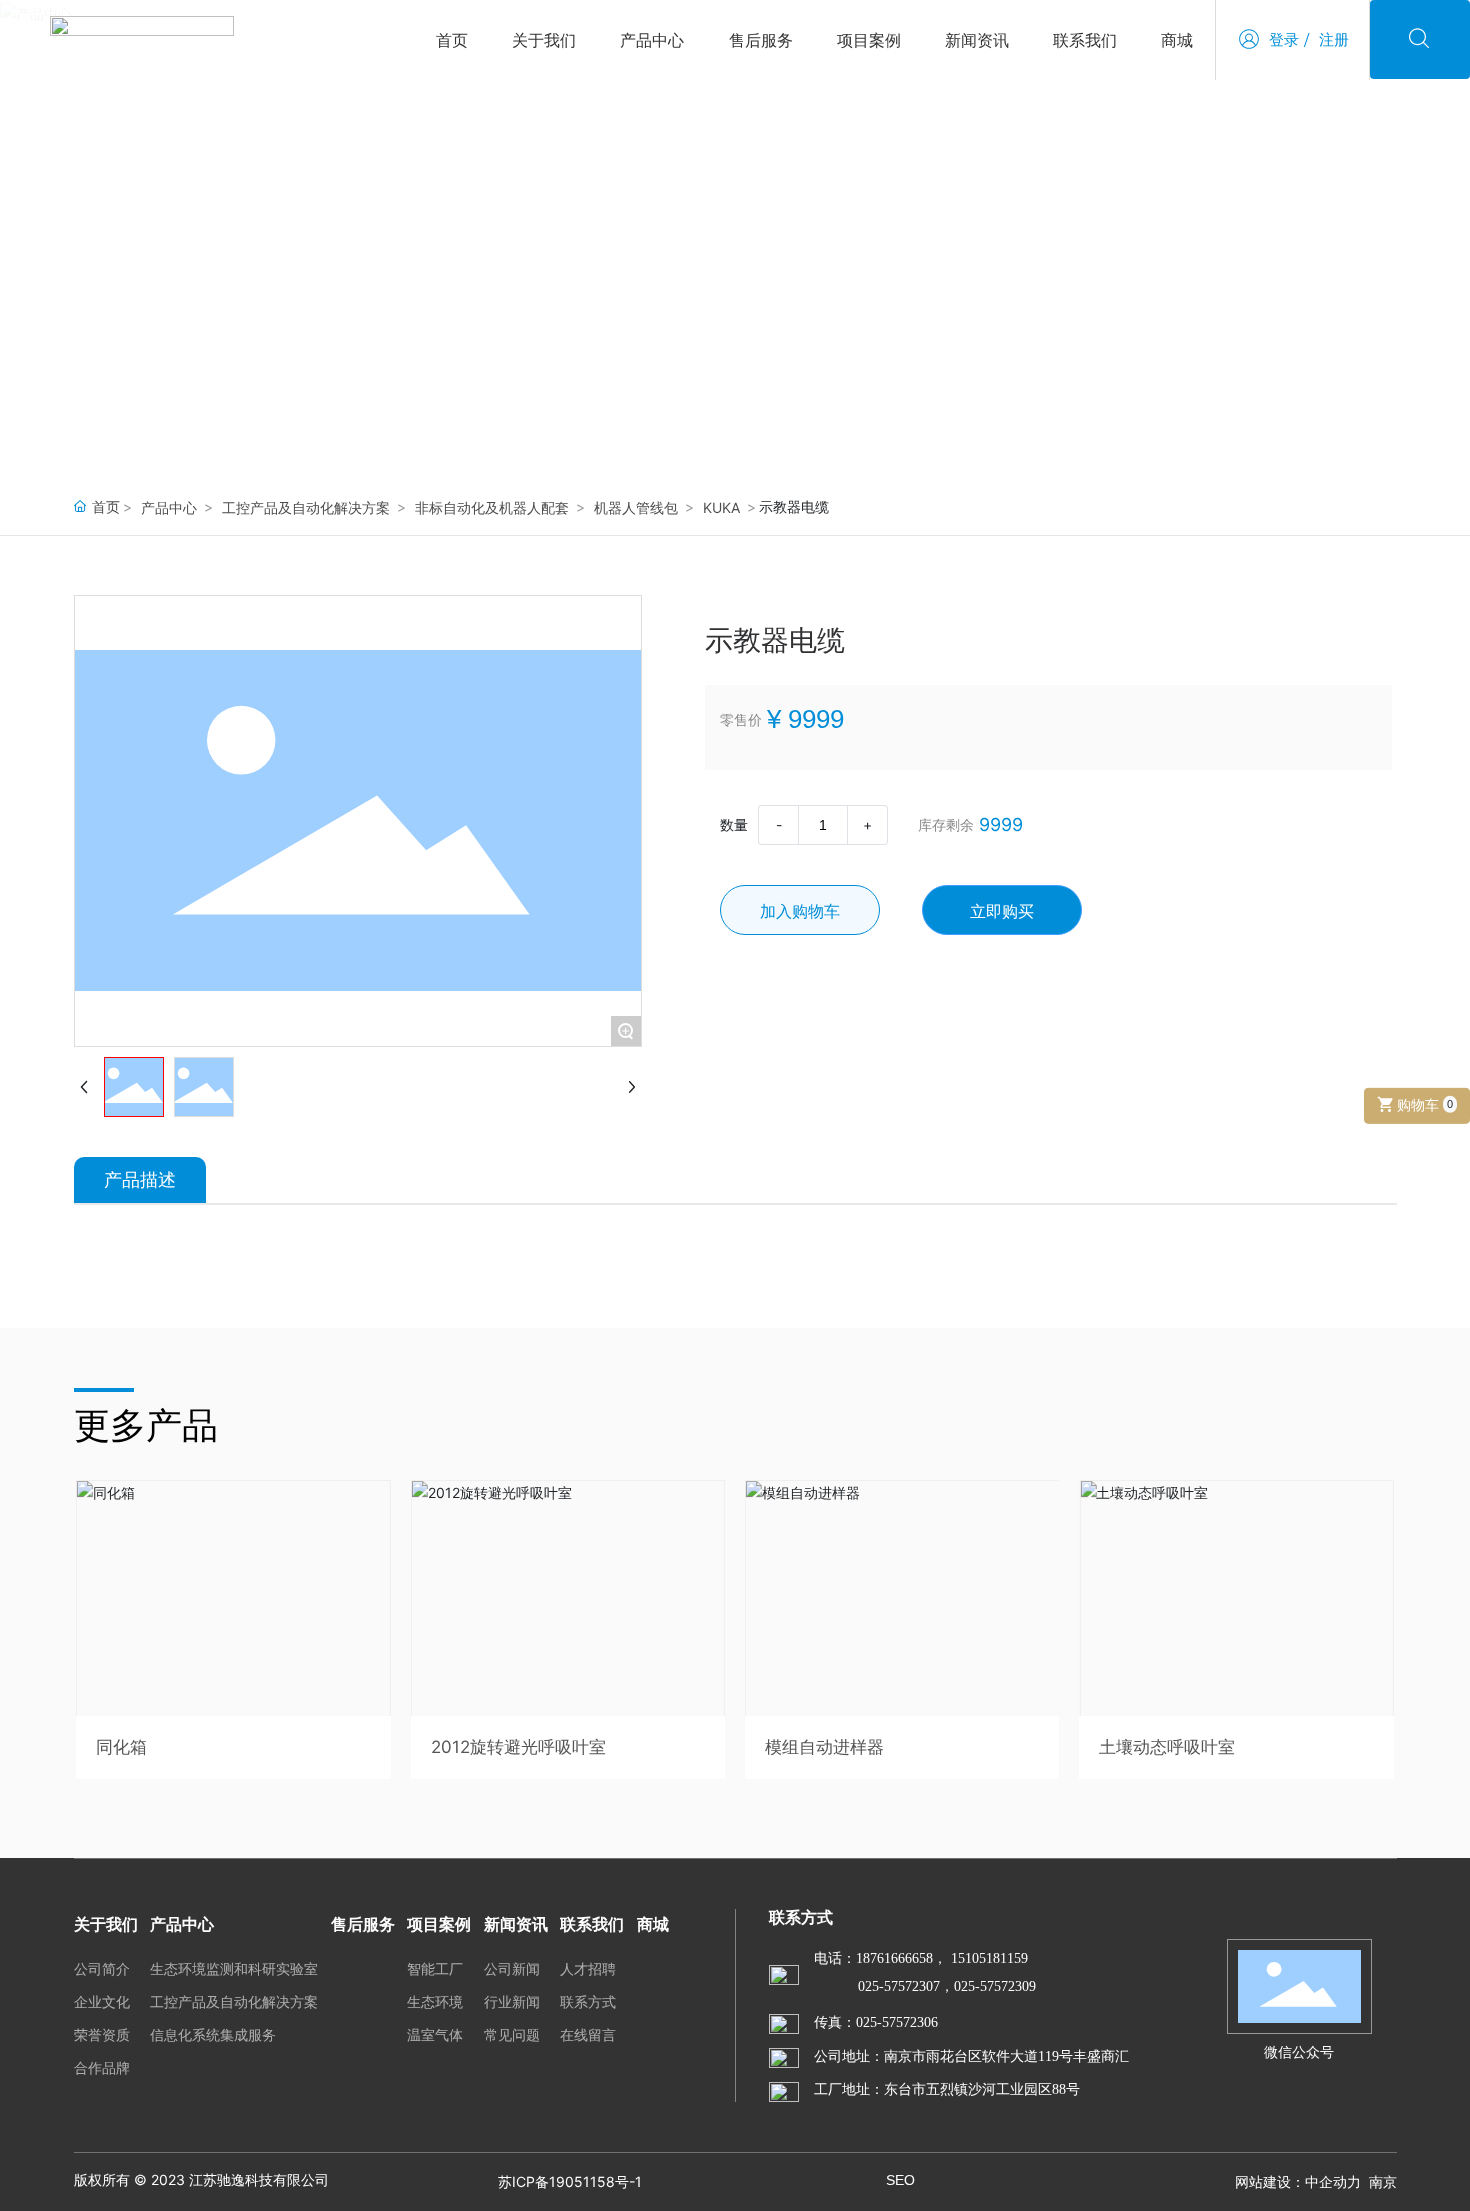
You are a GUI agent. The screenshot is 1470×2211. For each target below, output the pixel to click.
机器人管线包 (636, 507)
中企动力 (1333, 2181)
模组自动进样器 (824, 1747)
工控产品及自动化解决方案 (306, 507)
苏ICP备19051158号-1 (570, 2181)
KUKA (721, 507)
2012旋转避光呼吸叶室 (518, 1747)
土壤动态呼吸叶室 (1167, 1747)
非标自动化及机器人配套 (492, 507)
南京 (1383, 2181)
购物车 (1423, 1104)
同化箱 (121, 1747)
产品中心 (184, 304)
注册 (1334, 39)
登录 (1284, 39)
